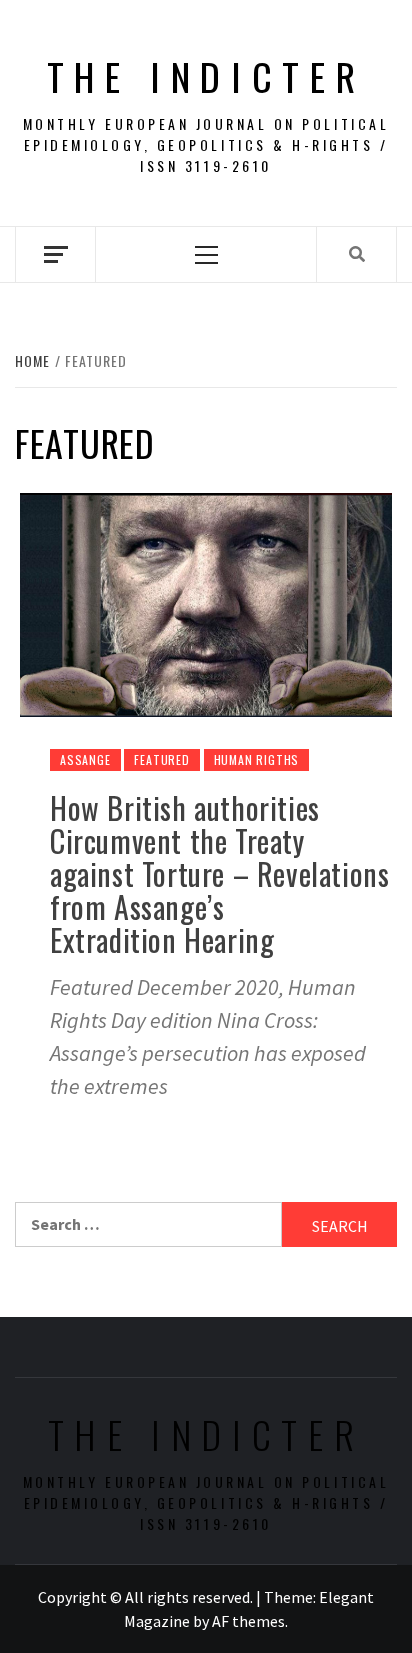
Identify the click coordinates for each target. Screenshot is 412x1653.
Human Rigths (257, 759)
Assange (85, 759)
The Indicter (206, 76)
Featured (161, 759)
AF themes (248, 1621)
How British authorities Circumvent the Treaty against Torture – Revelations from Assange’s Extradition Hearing (219, 873)
